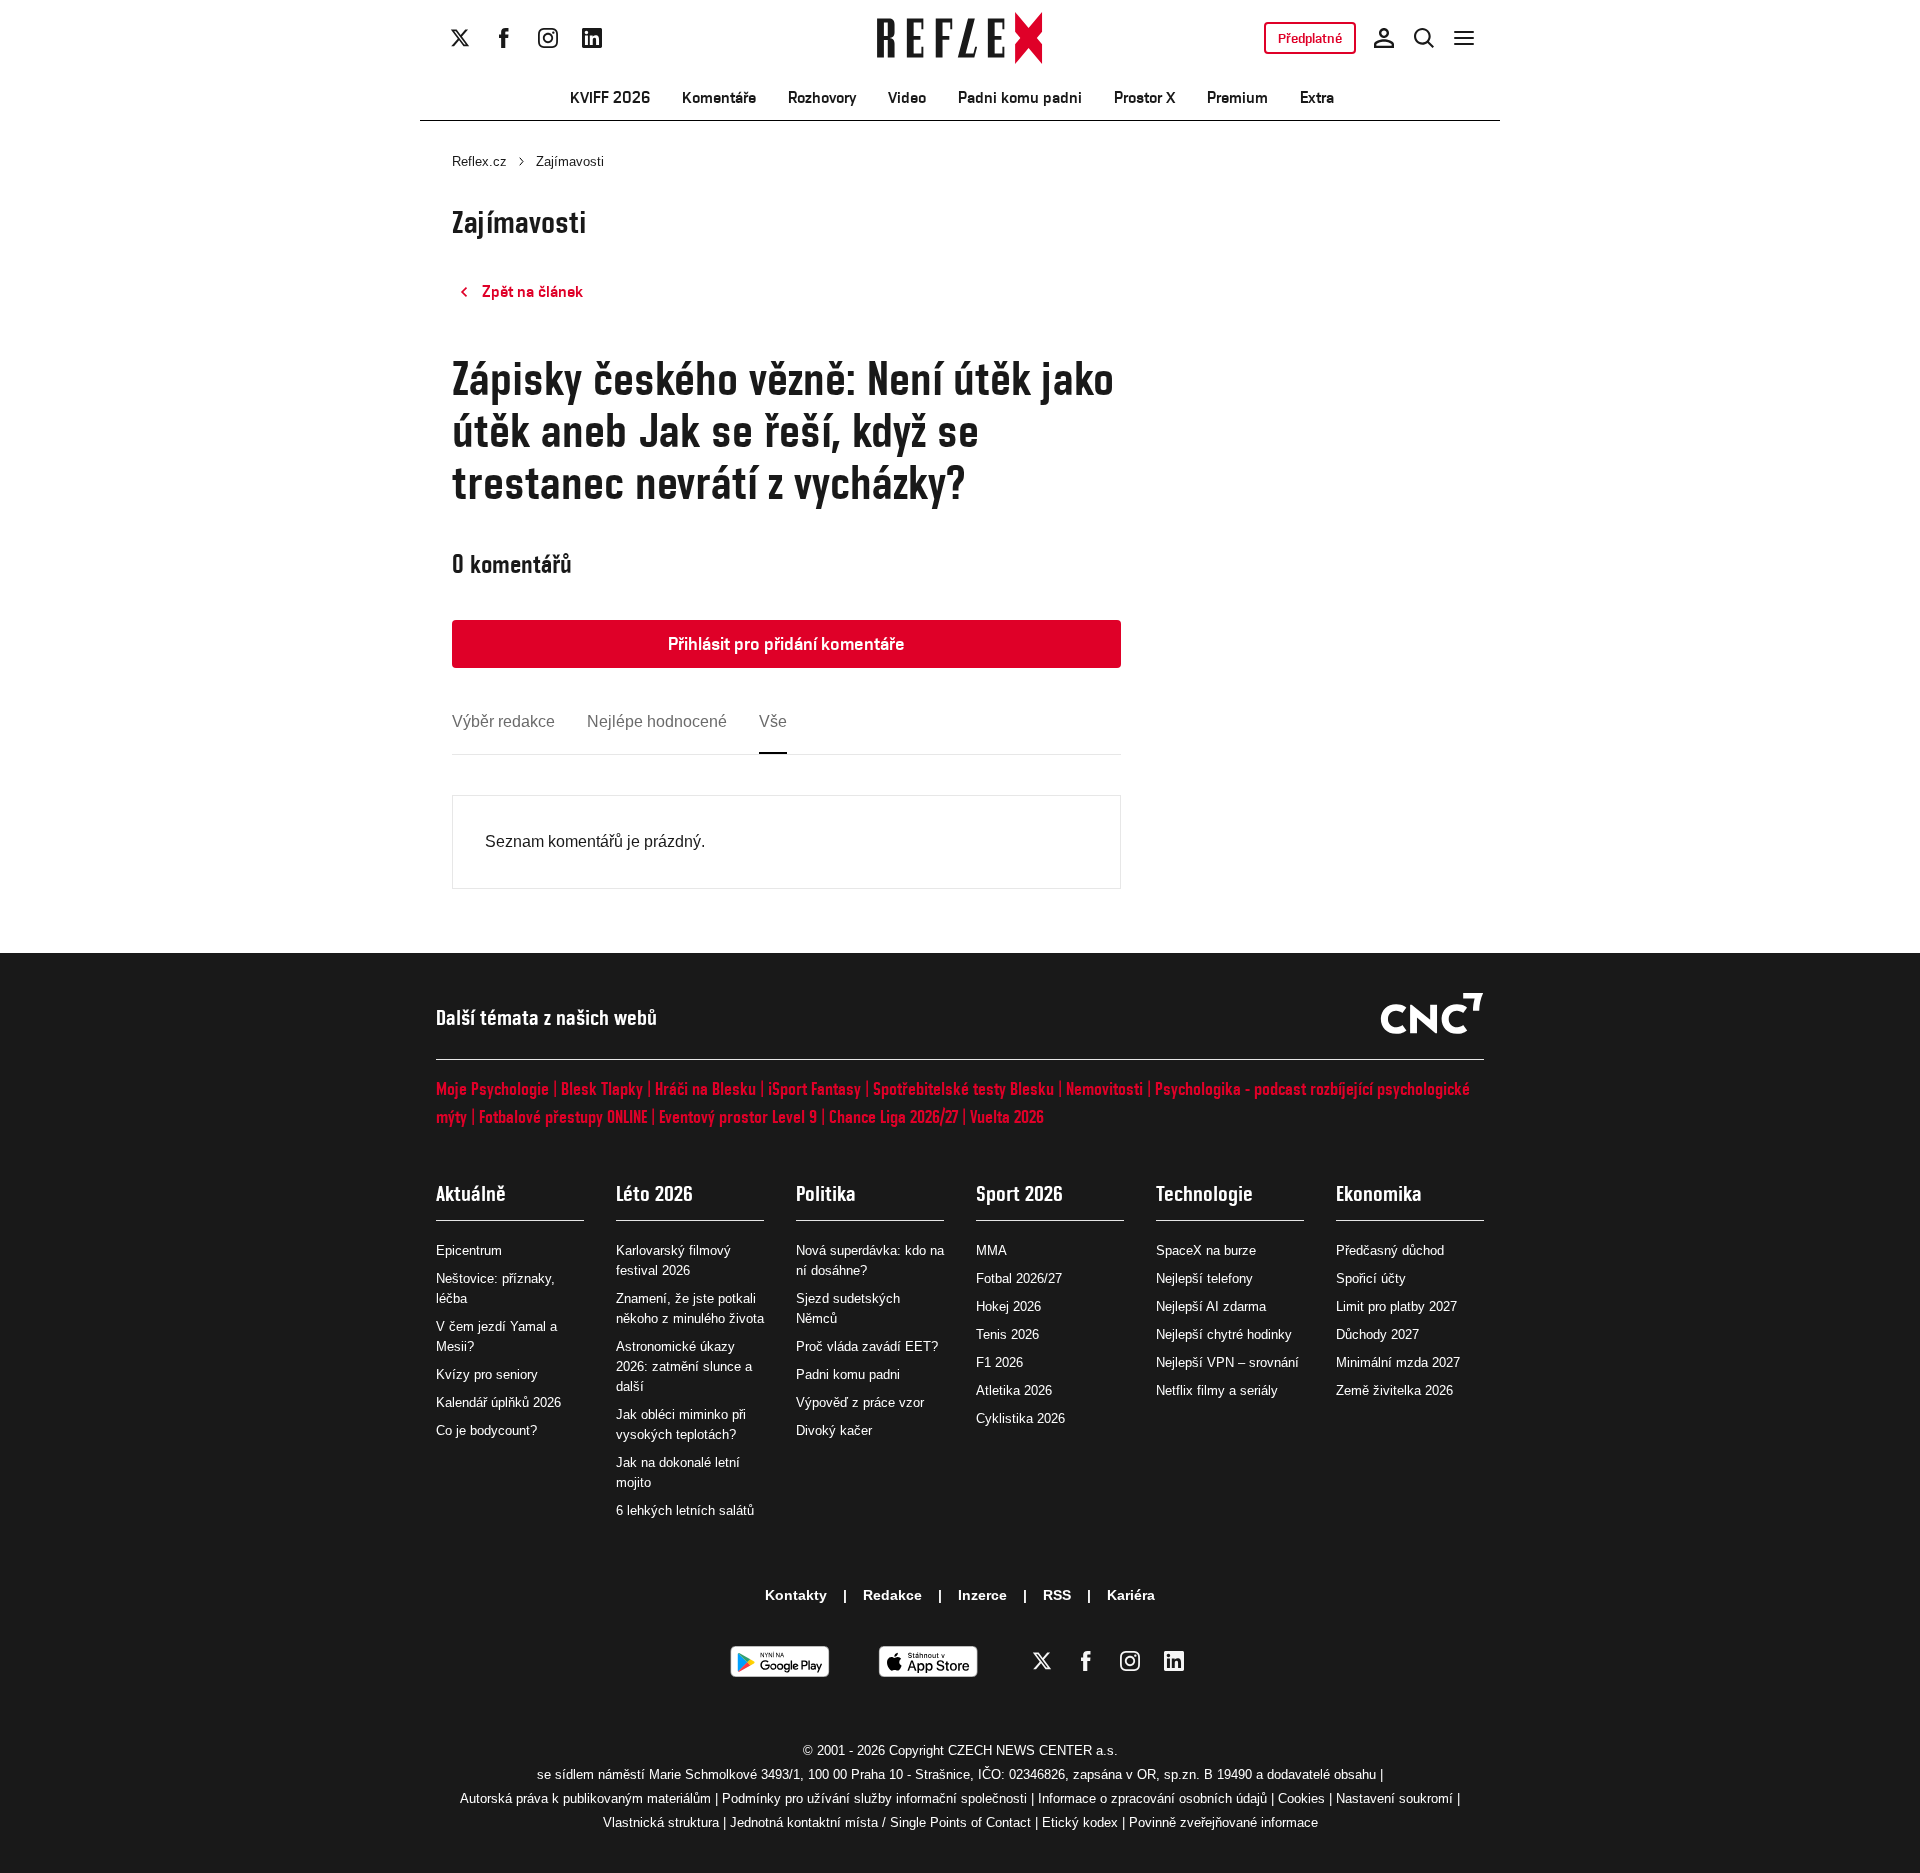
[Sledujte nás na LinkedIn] (592, 38)
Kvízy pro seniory (487, 1374)
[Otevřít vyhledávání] (1424, 38)
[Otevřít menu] (1464, 38)
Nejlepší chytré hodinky (1224, 1334)
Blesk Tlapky (602, 1088)
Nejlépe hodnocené (657, 721)
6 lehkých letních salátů (685, 1510)
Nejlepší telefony (1204, 1278)
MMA (991, 1250)
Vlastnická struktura (661, 1822)
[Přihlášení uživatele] (1384, 38)
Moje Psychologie (492, 1088)
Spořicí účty (1371, 1278)
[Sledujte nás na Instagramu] (548, 38)
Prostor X (1144, 97)
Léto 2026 (654, 1193)
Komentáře (719, 97)
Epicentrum (469, 1250)
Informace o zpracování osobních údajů (1152, 1798)
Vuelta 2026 (1007, 1116)
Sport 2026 (1019, 1193)
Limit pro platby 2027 (1396, 1306)
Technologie (1204, 1193)
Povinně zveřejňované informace (1223, 1822)
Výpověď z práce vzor (860, 1402)
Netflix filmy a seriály (1217, 1390)
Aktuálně (471, 1193)
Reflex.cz (479, 161)
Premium (1237, 97)
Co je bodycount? (486, 1430)
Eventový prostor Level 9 (738, 1116)
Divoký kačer (834, 1430)
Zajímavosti (570, 161)
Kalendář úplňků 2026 (498, 1402)
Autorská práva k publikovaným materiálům (585, 1798)
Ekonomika (1379, 1193)
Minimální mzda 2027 (1398, 1362)
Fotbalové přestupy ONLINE (563, 1116)
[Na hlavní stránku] (960, 38)
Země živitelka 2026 (1394, 1390)
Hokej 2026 (1008, 1306)
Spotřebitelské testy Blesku (963, 1088)
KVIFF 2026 (610, 97)
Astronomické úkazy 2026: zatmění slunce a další (684, 1366)
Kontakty (796, 1595)
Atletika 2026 (1014, 1390)
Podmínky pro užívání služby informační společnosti (874, 1798)
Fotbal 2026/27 (1019, 1278)
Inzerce (982, 1595)
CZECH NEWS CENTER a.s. (1033, 1750)
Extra (1317, 97)
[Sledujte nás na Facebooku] (504, 38)
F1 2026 (999, 1362)
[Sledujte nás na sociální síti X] (460, 38)
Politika (826, 1193)
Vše (773, 721)
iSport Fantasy (814, 1088)
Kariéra (1131, 1595)
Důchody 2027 (1377, 1334)
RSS (1057, 1595)
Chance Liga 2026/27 (893, 1116)
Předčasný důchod (1390, 1250)
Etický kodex (1080, 1822)
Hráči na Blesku (705, 1088)
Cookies (1301, 1798)
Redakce (892, 1595)
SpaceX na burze (1206, 1250)
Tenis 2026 (1007, 1334)
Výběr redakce (503, 721)
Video (907, 97)
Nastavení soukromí (1394, 1798)
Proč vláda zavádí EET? (867, 1346)
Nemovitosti (1104, 1088)
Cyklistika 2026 (1020, 1418)
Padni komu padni (1020, 97)
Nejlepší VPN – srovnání (1227, 1362)
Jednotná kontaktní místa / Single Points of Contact (880, 1822)
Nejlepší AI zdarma (1211, 1306)
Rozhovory (822, 97)
